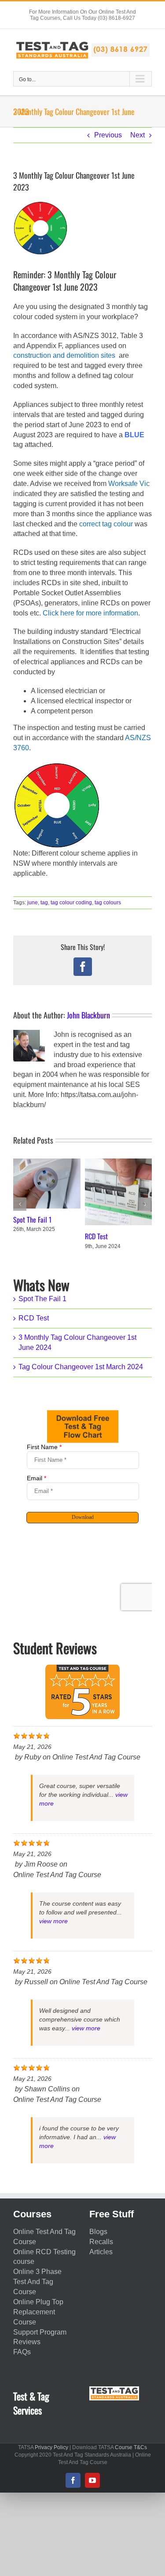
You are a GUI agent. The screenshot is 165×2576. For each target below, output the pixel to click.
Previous (108, 135)
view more (53, 1921)
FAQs (22, 2352)
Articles (101, 2252)
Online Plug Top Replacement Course (38, 2312)
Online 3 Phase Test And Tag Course (37, 2282)
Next (137, 135)
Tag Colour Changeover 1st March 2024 (81, 1367)
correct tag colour (106, 524)
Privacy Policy (51, 2447)
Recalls (101, 2242)
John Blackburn (88, 1015)
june (33, 903)
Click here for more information (90, 613)
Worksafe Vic (129, 484)
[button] (20, 1204)
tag (44, 903)
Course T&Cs (131, 2447)
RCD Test (96, 1236)
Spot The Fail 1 (32, 1220)
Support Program (40, 2332)
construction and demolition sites (64, 355)
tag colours (108, 903)
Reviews (27, 2342)
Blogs (98, 2232)
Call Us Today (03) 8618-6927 (99, 18)
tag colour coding (71, 903)
